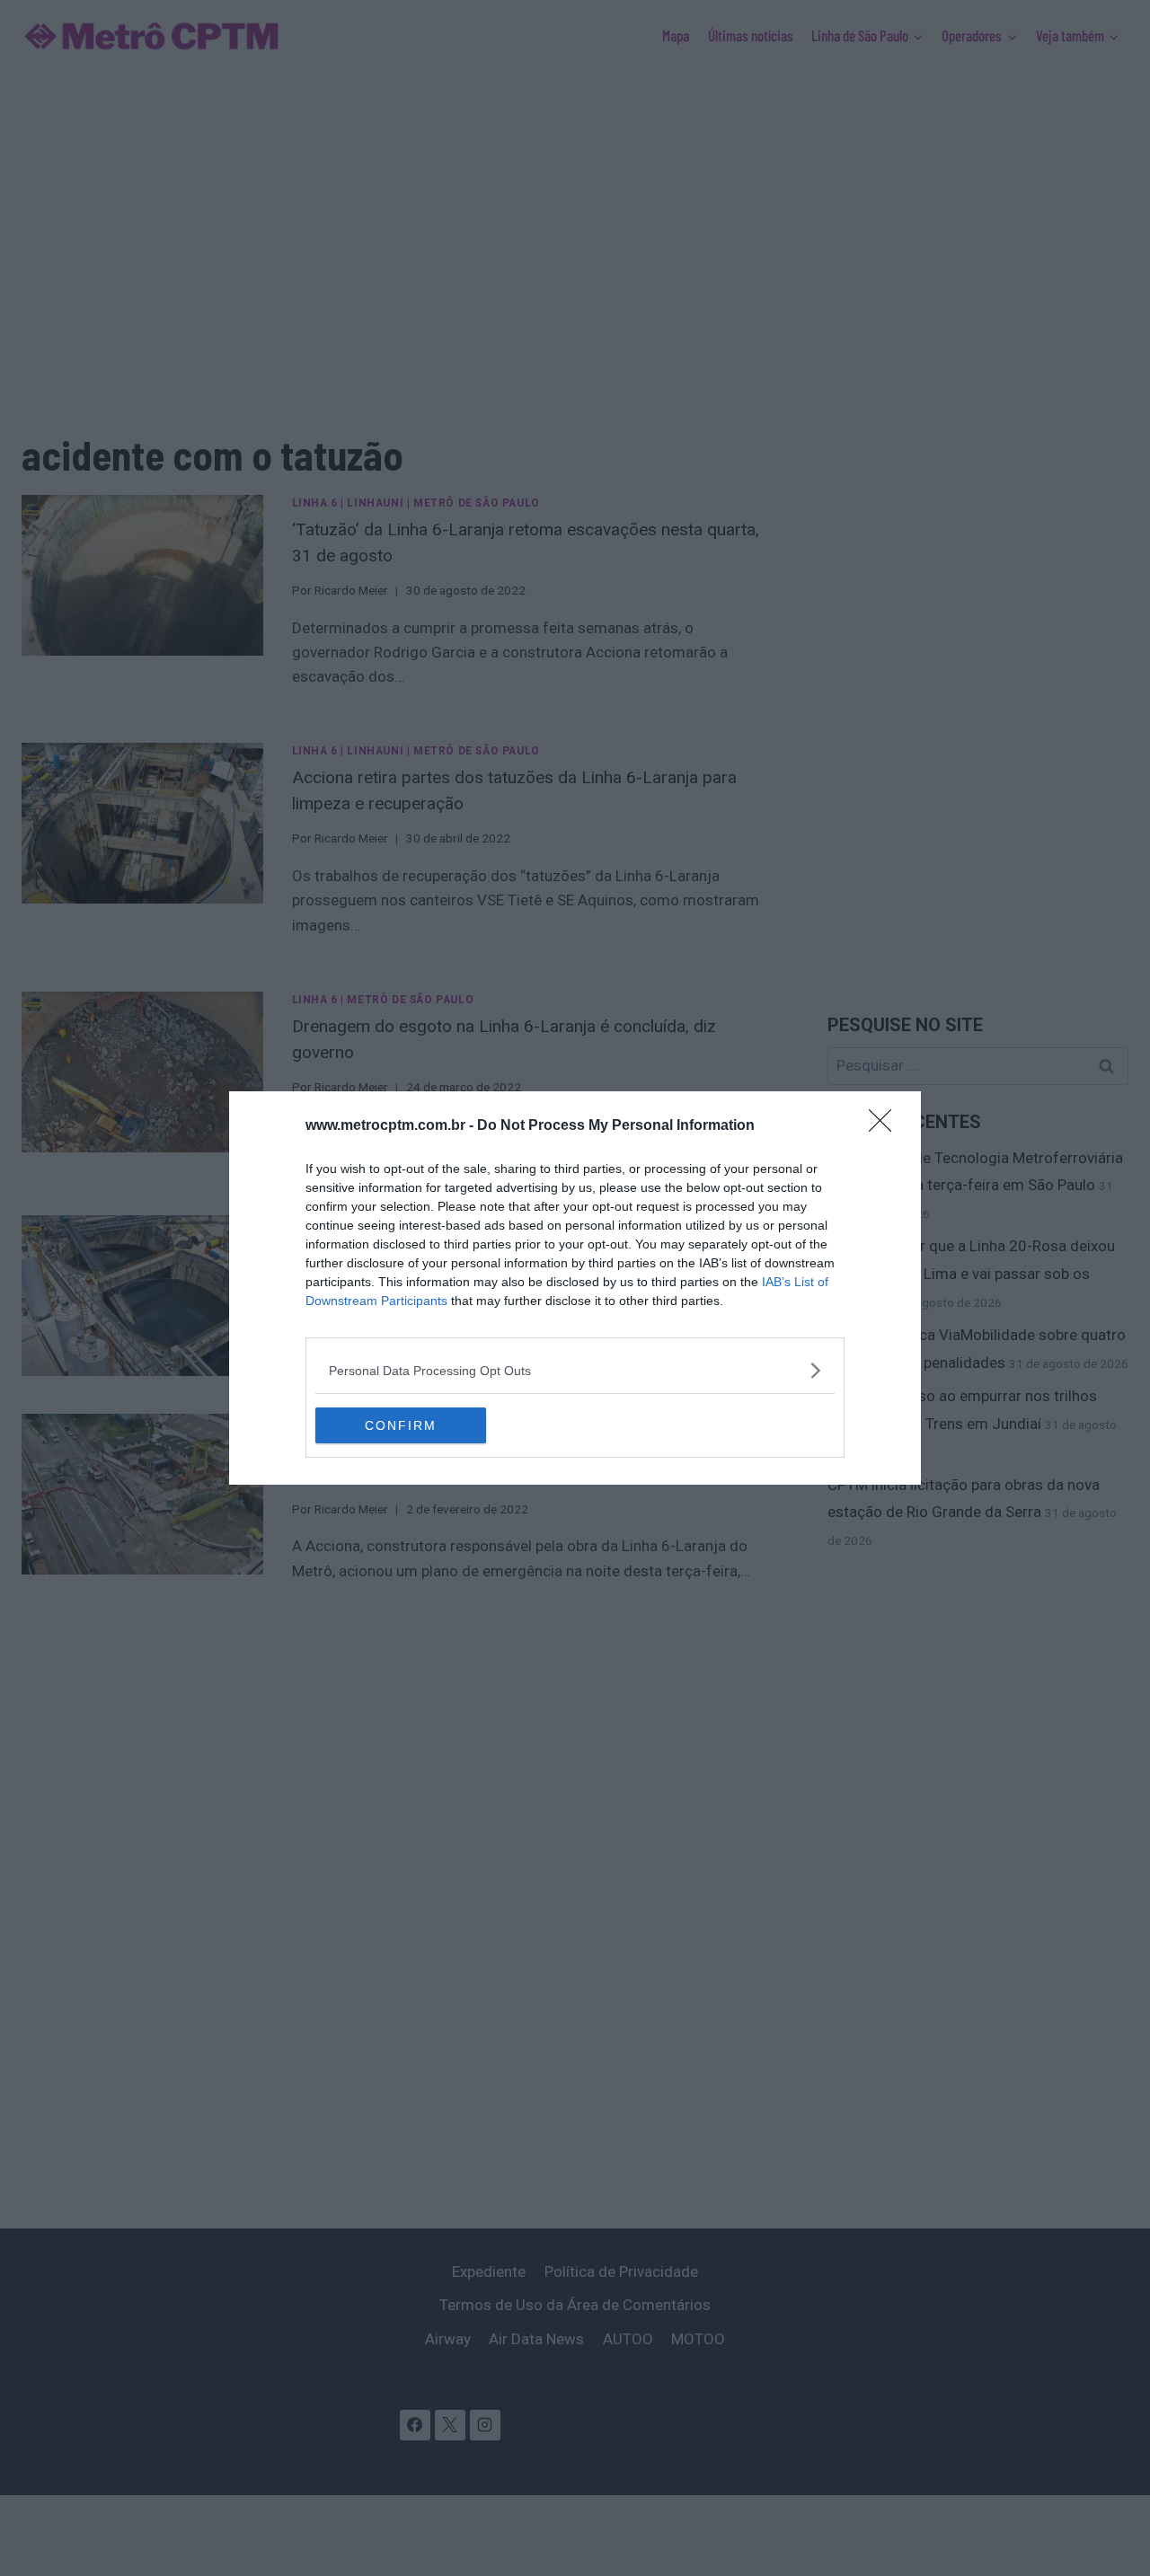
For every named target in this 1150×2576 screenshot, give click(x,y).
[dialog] (575, 1288)
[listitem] (575, 1370)
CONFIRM (401, 1425)
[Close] (886, 1126)
